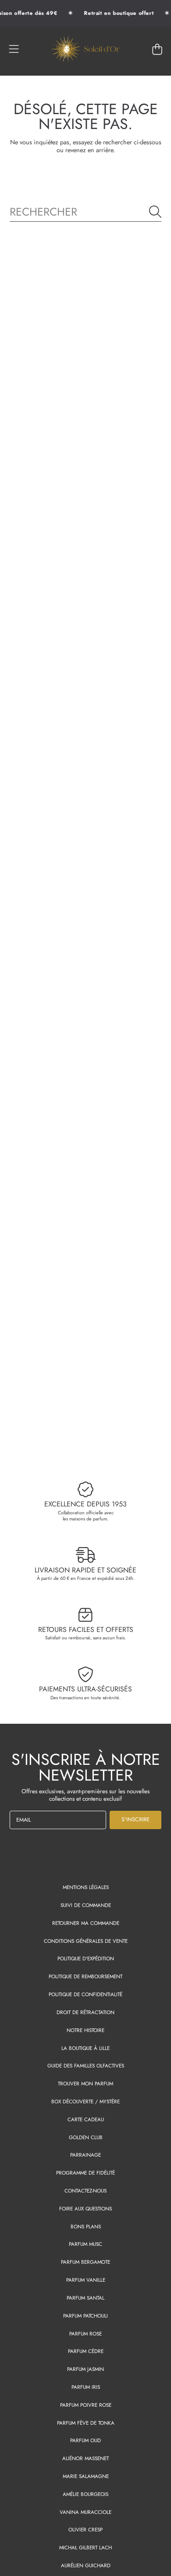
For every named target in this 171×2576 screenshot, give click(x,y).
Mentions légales (86, 1887)
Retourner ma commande (86, 1923)
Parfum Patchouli (85, 2316)
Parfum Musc (85, 2244)
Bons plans (86, 2226)
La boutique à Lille (85, 2048)
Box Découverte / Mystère (85, 2101)
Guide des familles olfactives (86, 2065)
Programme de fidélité (85, 2173)
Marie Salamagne (86, 2476)
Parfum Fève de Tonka (86, 2423)
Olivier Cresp (85, 2529)
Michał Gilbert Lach (85, 2547)
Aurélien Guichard (86, 2565)
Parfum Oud (85, 2440)
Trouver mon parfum (85, 2083)
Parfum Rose (85, 2334)
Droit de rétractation (85, 2012)
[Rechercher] (155, 212)
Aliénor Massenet (85, 2458)
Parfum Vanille (86, 2280)
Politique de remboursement (85, 1976)
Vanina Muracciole (85, 2512)
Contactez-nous (85, 2191)
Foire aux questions (85, 2208)
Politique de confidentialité (85, 1994)
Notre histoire (85, 2030)
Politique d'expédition (86, 1958)
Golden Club (86, 2137)
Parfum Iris (86, 2387)
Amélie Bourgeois (85, 2494)
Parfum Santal (85, 2298)
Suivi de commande (86, 1905)
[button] (14, 49)
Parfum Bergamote (85, 2262)
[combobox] (86, 211)
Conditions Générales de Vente (86, 1941)
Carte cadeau (86, 2119)
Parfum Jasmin (85, 2369)
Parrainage (85, 2155)
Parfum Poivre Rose (86, 2405)
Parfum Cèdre (86, 2351)
